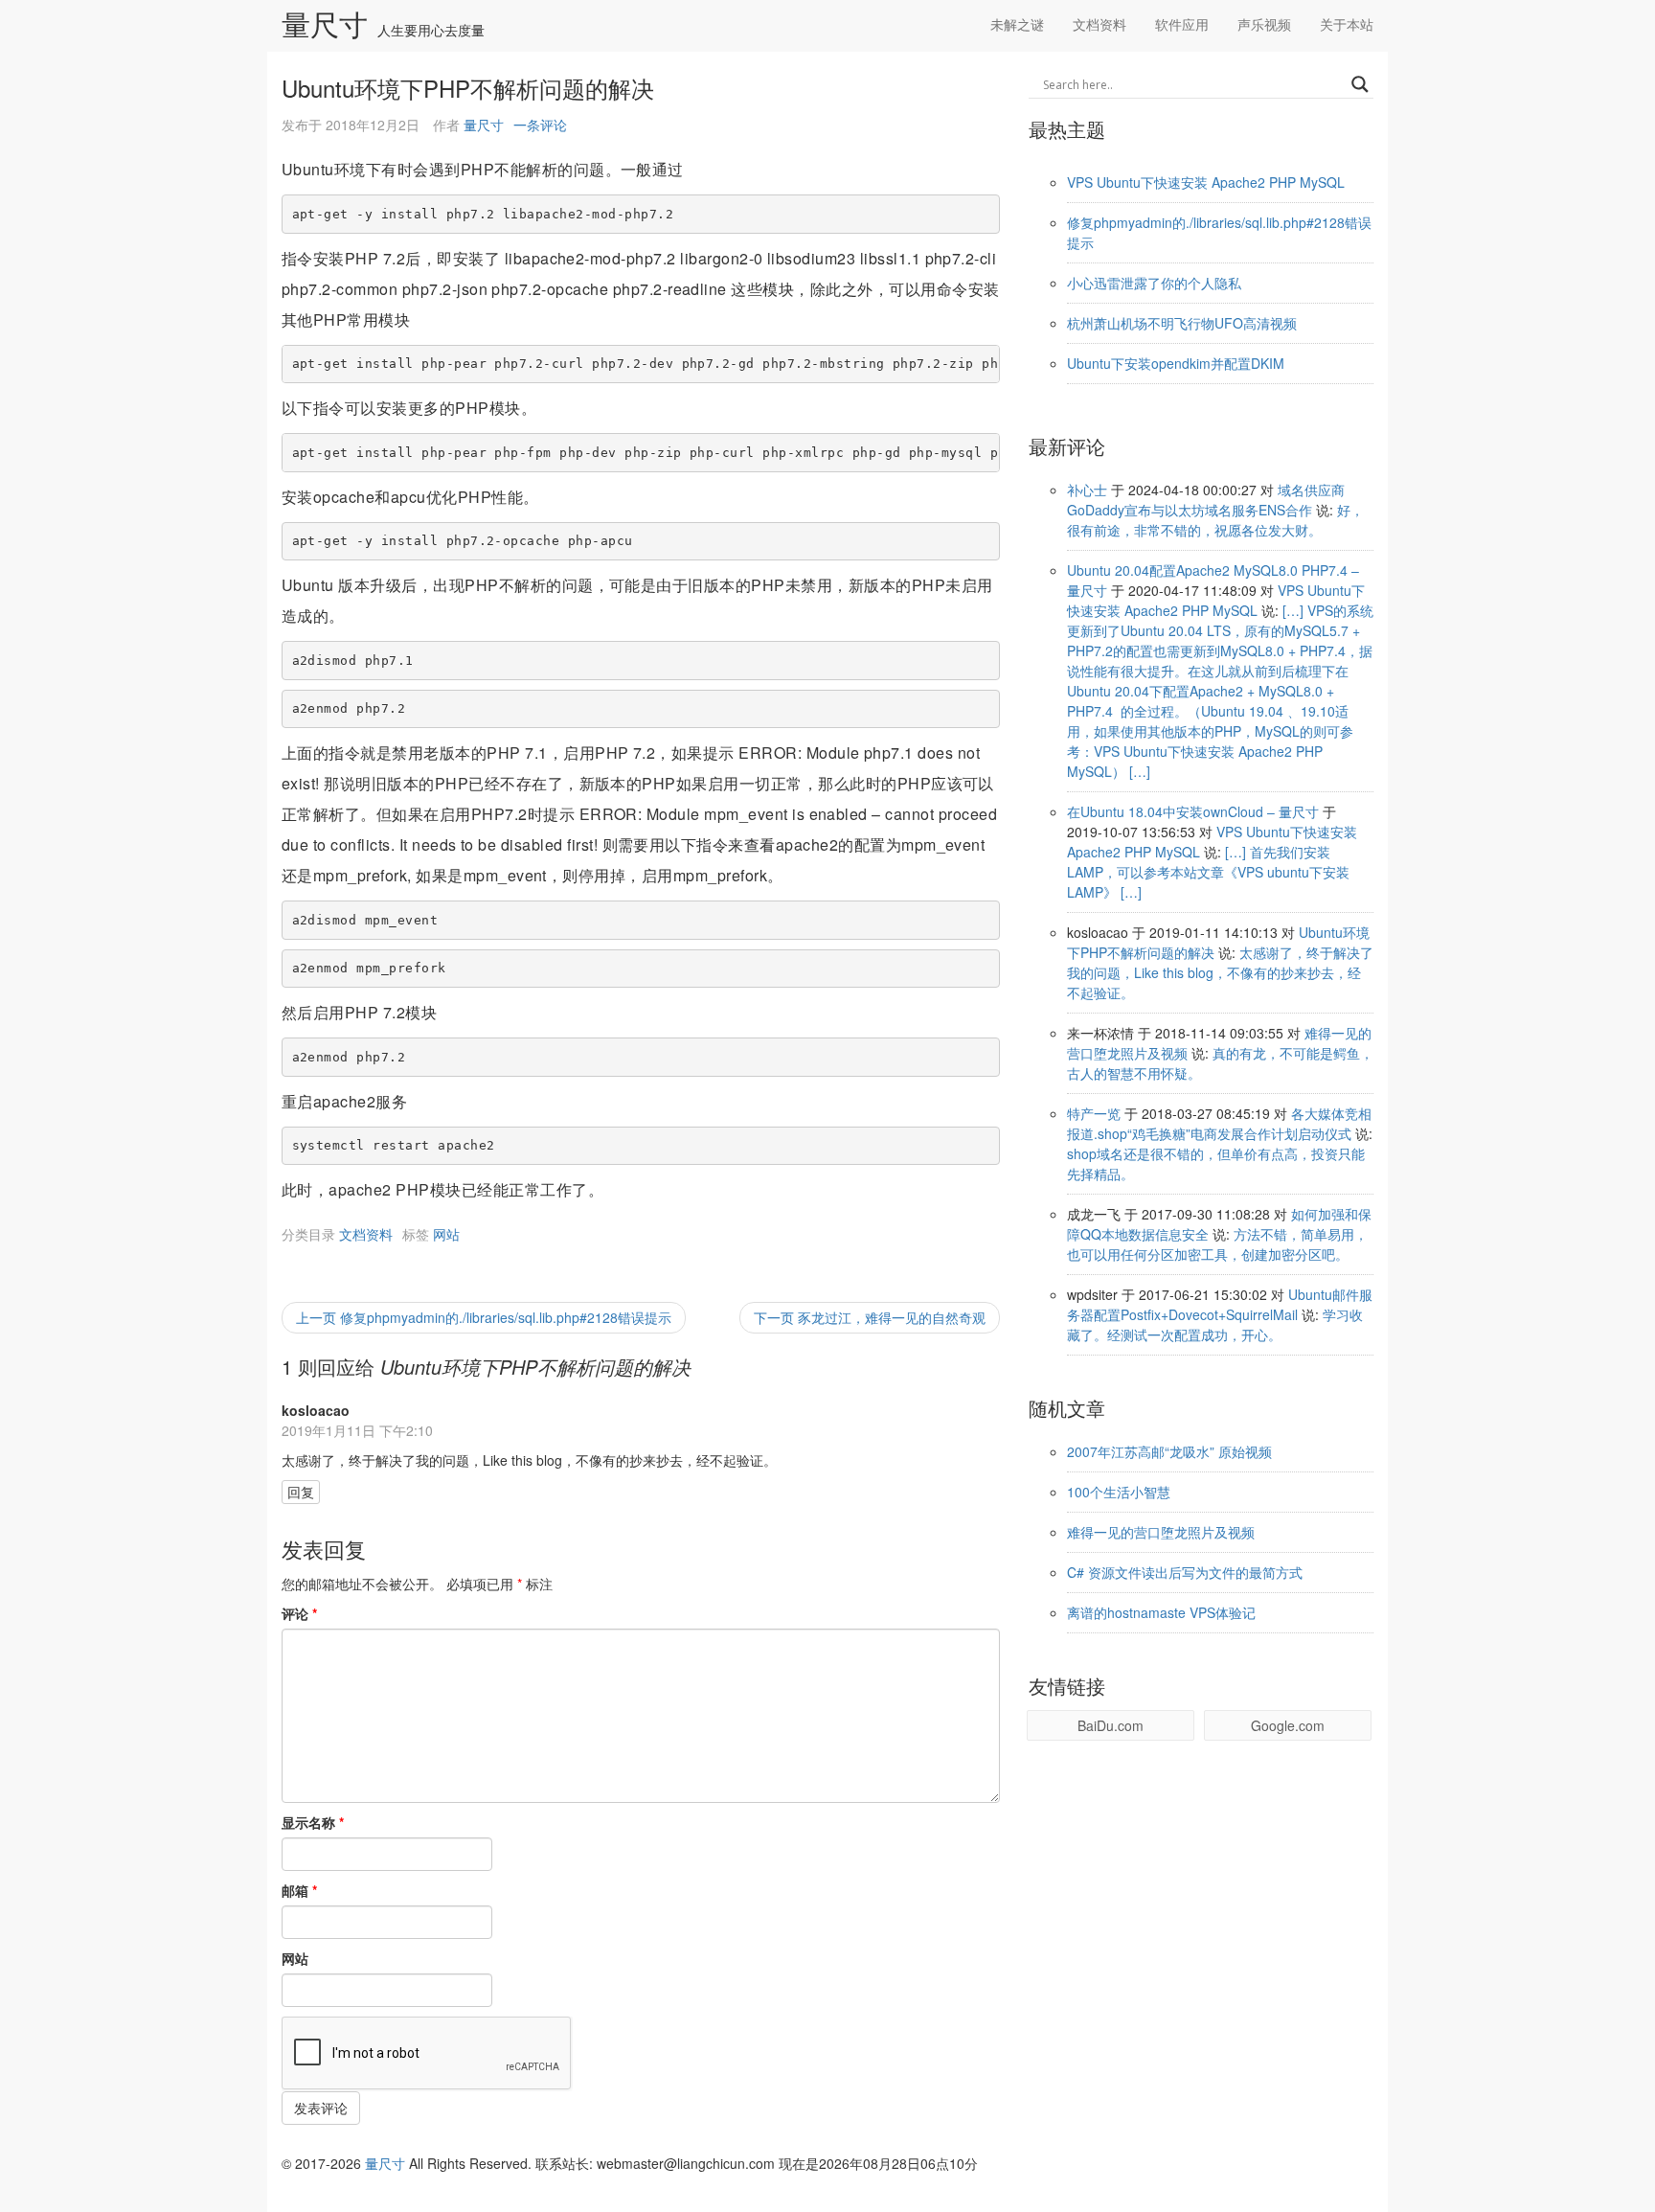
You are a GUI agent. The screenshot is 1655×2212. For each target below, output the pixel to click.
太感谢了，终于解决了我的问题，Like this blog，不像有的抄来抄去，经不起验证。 (1220, 972)
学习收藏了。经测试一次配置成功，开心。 (1215, 1324)
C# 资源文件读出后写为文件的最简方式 (1185, 1572)
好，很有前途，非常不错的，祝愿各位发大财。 (1215, 520)
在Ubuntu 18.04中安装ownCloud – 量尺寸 (1193, 811)
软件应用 (1182, 24)
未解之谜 (1017, 24)
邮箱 (299, 1890)
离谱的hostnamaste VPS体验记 (1161, 1612)
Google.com (1288, 1725)
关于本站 (1347, 24)
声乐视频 (1264, 24)
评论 (299, 1613)
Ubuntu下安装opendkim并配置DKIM (1176, 363)
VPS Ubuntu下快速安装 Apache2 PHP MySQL (1206, 182)
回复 (301, 1492)
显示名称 (313, 1822)
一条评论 (540, 125)
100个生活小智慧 (1119, 1492)
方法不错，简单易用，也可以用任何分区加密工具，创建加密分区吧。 (1217, 1244)
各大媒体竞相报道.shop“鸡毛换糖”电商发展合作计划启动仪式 (1219, 1123)
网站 (446, 1234)
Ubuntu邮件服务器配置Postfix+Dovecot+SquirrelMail (1220, 1304)
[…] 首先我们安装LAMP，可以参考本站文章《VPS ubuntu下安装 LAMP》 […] (1208, 872)
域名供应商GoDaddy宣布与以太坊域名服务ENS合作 (1206, 500)
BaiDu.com (1111, 1725)
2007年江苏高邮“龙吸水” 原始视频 (1169, 1451)
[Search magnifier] (1360, 84)
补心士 (1087, 490)
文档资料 (1100, 24)
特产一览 (1094, 1113)
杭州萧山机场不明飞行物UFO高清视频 (1182, 323)
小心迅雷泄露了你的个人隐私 (1154, 283)
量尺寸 (325, 26)
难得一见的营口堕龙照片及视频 (1161, 1532)
